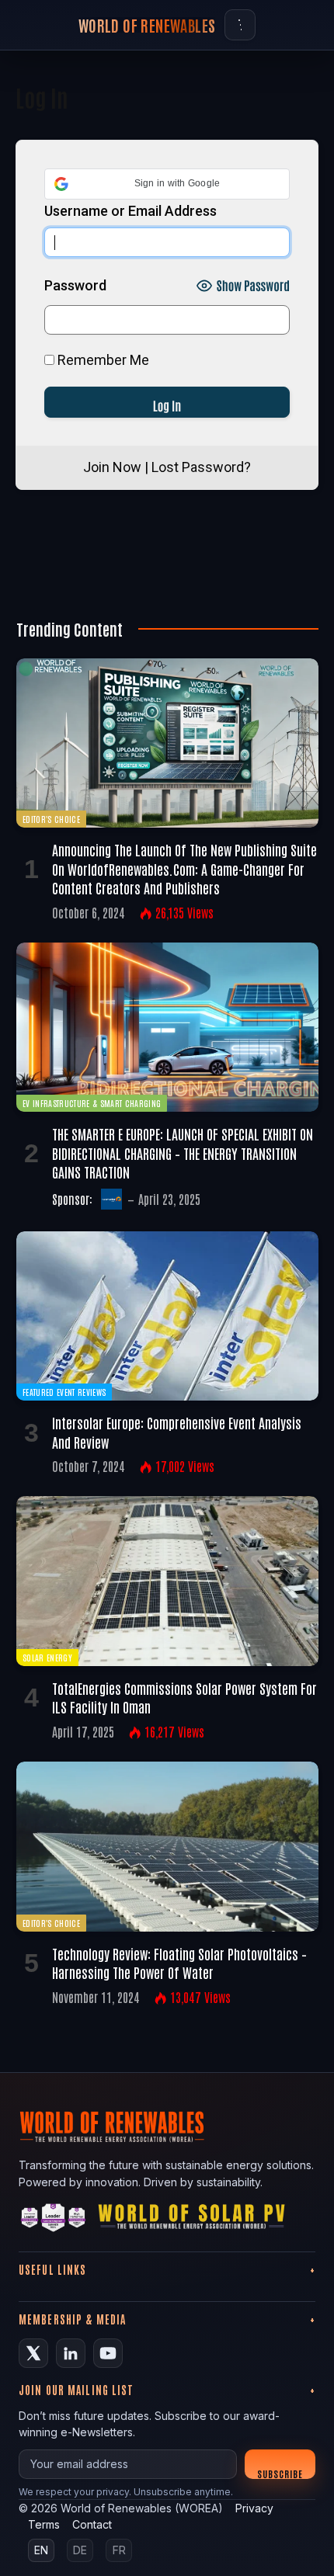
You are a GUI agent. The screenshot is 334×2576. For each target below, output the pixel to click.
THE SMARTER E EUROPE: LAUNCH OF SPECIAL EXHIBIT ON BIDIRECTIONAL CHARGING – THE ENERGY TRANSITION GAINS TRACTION (183, 1153)
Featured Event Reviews (64, 1392)
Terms (44, 2524)
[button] (167, 184)
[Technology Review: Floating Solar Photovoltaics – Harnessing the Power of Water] (167, 1847)
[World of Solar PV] (191, 2220)
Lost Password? (201, 467)
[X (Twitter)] (33, 2353)
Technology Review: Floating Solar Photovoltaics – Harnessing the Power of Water (179, 1963)
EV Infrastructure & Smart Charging (92, 1103)
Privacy (254, 2508)
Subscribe (280, 2473)
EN (41, 2550)
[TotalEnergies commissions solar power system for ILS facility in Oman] (167, 1581)
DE (80, 2550)
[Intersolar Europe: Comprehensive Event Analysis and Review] (167, 1316)
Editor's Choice (51, 819)
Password (75, 285)
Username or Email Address (130, 211)
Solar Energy (47, 1657)
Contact (92, 2524)
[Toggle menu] (240, 25)
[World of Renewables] (54, 2220)
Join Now (112, 467)
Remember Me (102, 360)
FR (119, 2550)
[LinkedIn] (71, 2353)
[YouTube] (108, 2353)
